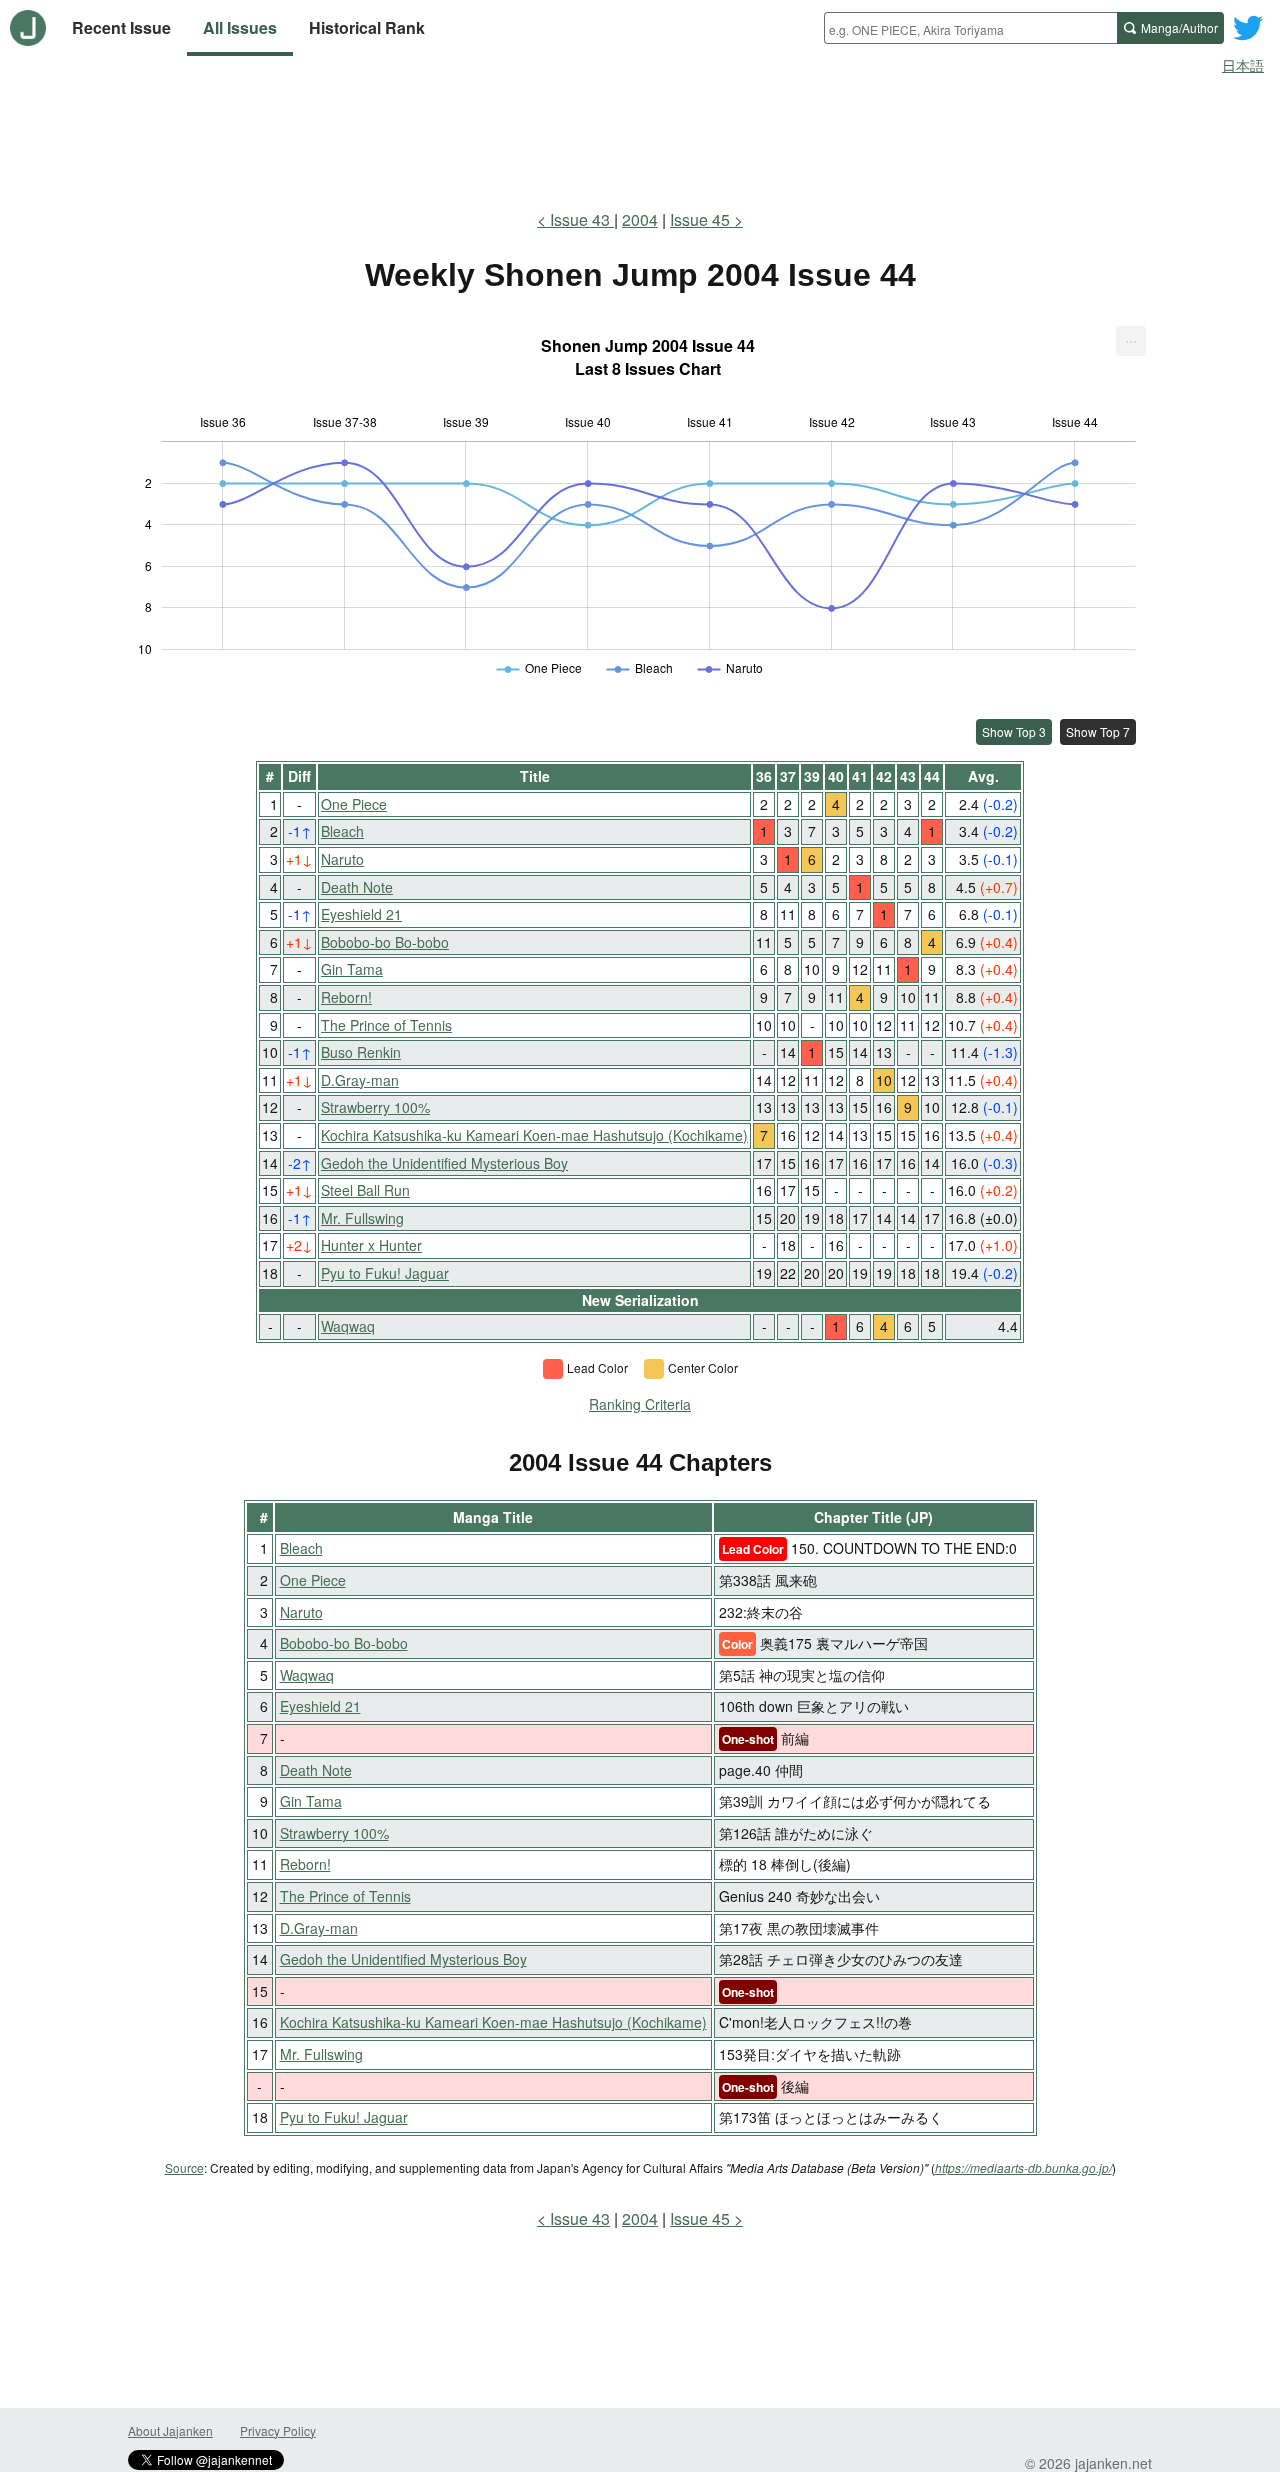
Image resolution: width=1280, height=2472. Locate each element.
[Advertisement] (640, 138)
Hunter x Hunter (371, 1245)
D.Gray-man (360, 1080)
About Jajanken (170, 2430)
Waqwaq (348, 1326)
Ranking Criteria (640, 1404)
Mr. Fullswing (362, 1218)
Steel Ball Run (365, 1190)
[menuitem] (1131, 341)
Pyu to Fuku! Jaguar (385, 1273)
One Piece (354, 804)
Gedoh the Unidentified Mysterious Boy (444, 1163)
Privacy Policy (278, 2430)
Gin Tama (352, 969)
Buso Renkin (361, 1052)
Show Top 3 (1014, 731)
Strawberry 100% (375, 1107)
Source (184, 2167)
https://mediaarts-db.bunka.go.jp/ (1023, 2167)
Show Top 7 (1098, 731)
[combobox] (970, 28)
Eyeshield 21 (361, 914)
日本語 (1243, 65)
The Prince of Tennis (386, 1025)
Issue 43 (582, 219)
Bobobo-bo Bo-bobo (385, 942)
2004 (640, 219)
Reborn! (346, 997)
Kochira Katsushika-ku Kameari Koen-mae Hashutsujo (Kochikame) (534, 1135)
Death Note (357, 887)
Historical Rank (367, 27)
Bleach (342, 831)
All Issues (240, 27)
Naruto (342, 859)
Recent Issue (121, 27)
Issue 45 (700, 219)
